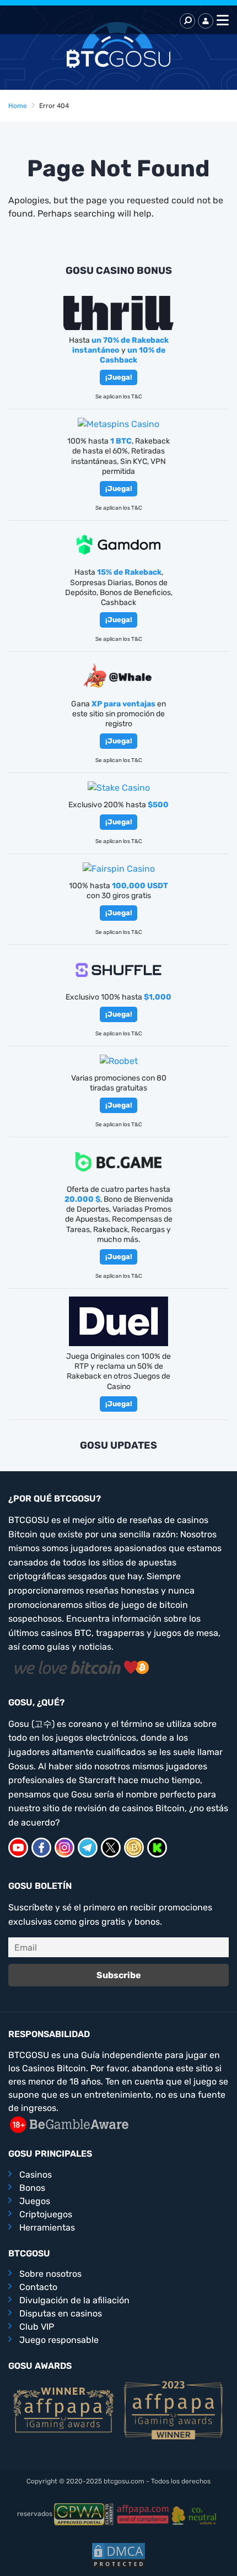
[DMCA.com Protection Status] (118, 2555)
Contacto (38, 2287)
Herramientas (47, 2227)
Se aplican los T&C (119, 397)
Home (18, 106)
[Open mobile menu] (221, 21)
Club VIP (37, 2327)
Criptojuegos (46, 2214)
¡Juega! (119, 377)
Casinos (36, 2175)
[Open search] (187, 21)
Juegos (35, 2201)
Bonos (32, 2188)
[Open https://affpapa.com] (63, 2409)
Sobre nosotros (50, 2274)
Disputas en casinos (61, 2313)
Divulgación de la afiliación (74, 2300)
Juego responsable (59, 2340)
